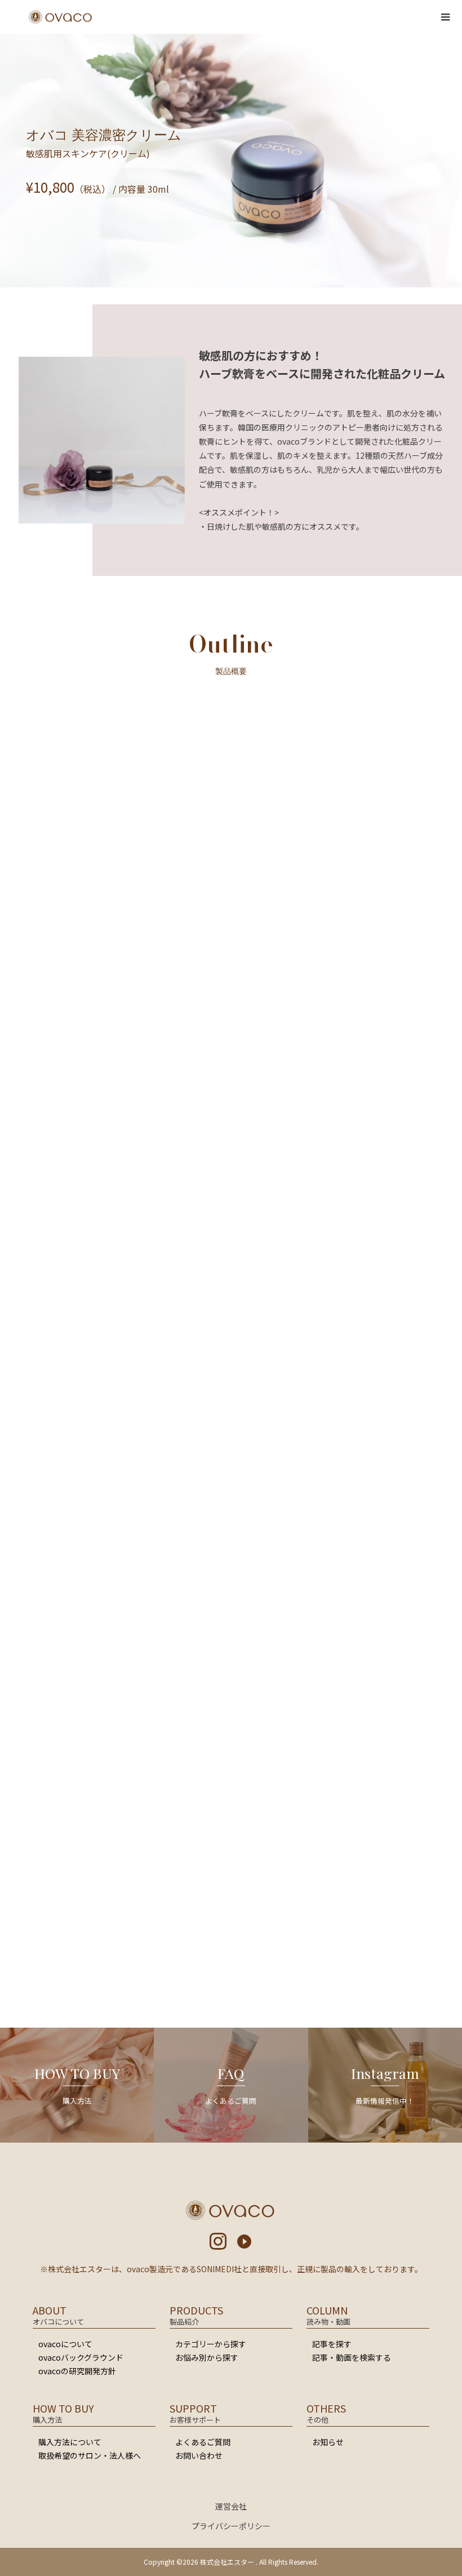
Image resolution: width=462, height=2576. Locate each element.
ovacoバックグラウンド (81, 2357)
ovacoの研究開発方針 (77, 2371)
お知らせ (328, 2442)
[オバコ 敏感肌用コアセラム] (180, 1942)
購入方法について (70, 2442)
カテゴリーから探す (211, 2344)
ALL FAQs (231, 1747)
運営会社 (231, 2506)
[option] (108, 957)
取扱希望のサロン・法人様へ (90, 2455)
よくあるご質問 (203, 2442)
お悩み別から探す (207, 2357)
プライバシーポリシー (231, 2526)
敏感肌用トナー (148, 1525)
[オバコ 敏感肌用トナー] (77, 1942)
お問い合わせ (199, 2455)
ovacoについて (65, 2344)
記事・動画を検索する (352, 2357)
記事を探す (332, 2344)
